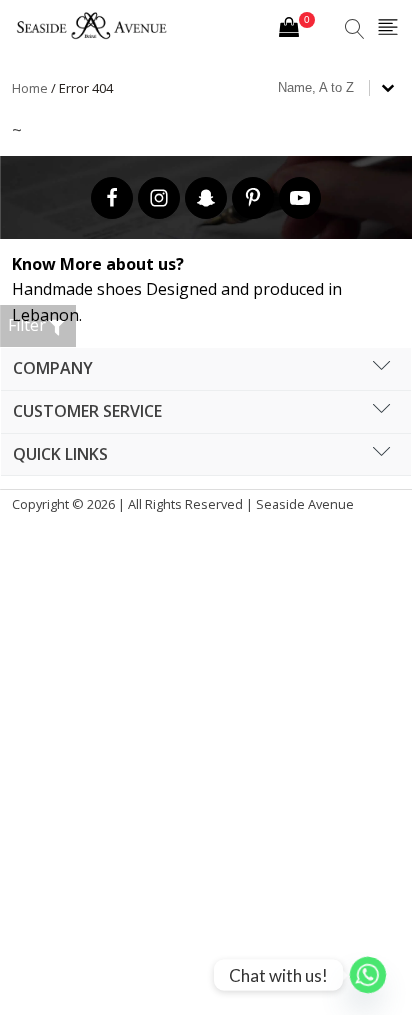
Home (30, 88)
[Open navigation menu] (388, 28)
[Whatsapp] (368, 975)
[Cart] (297, 30)
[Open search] (355, 29)
